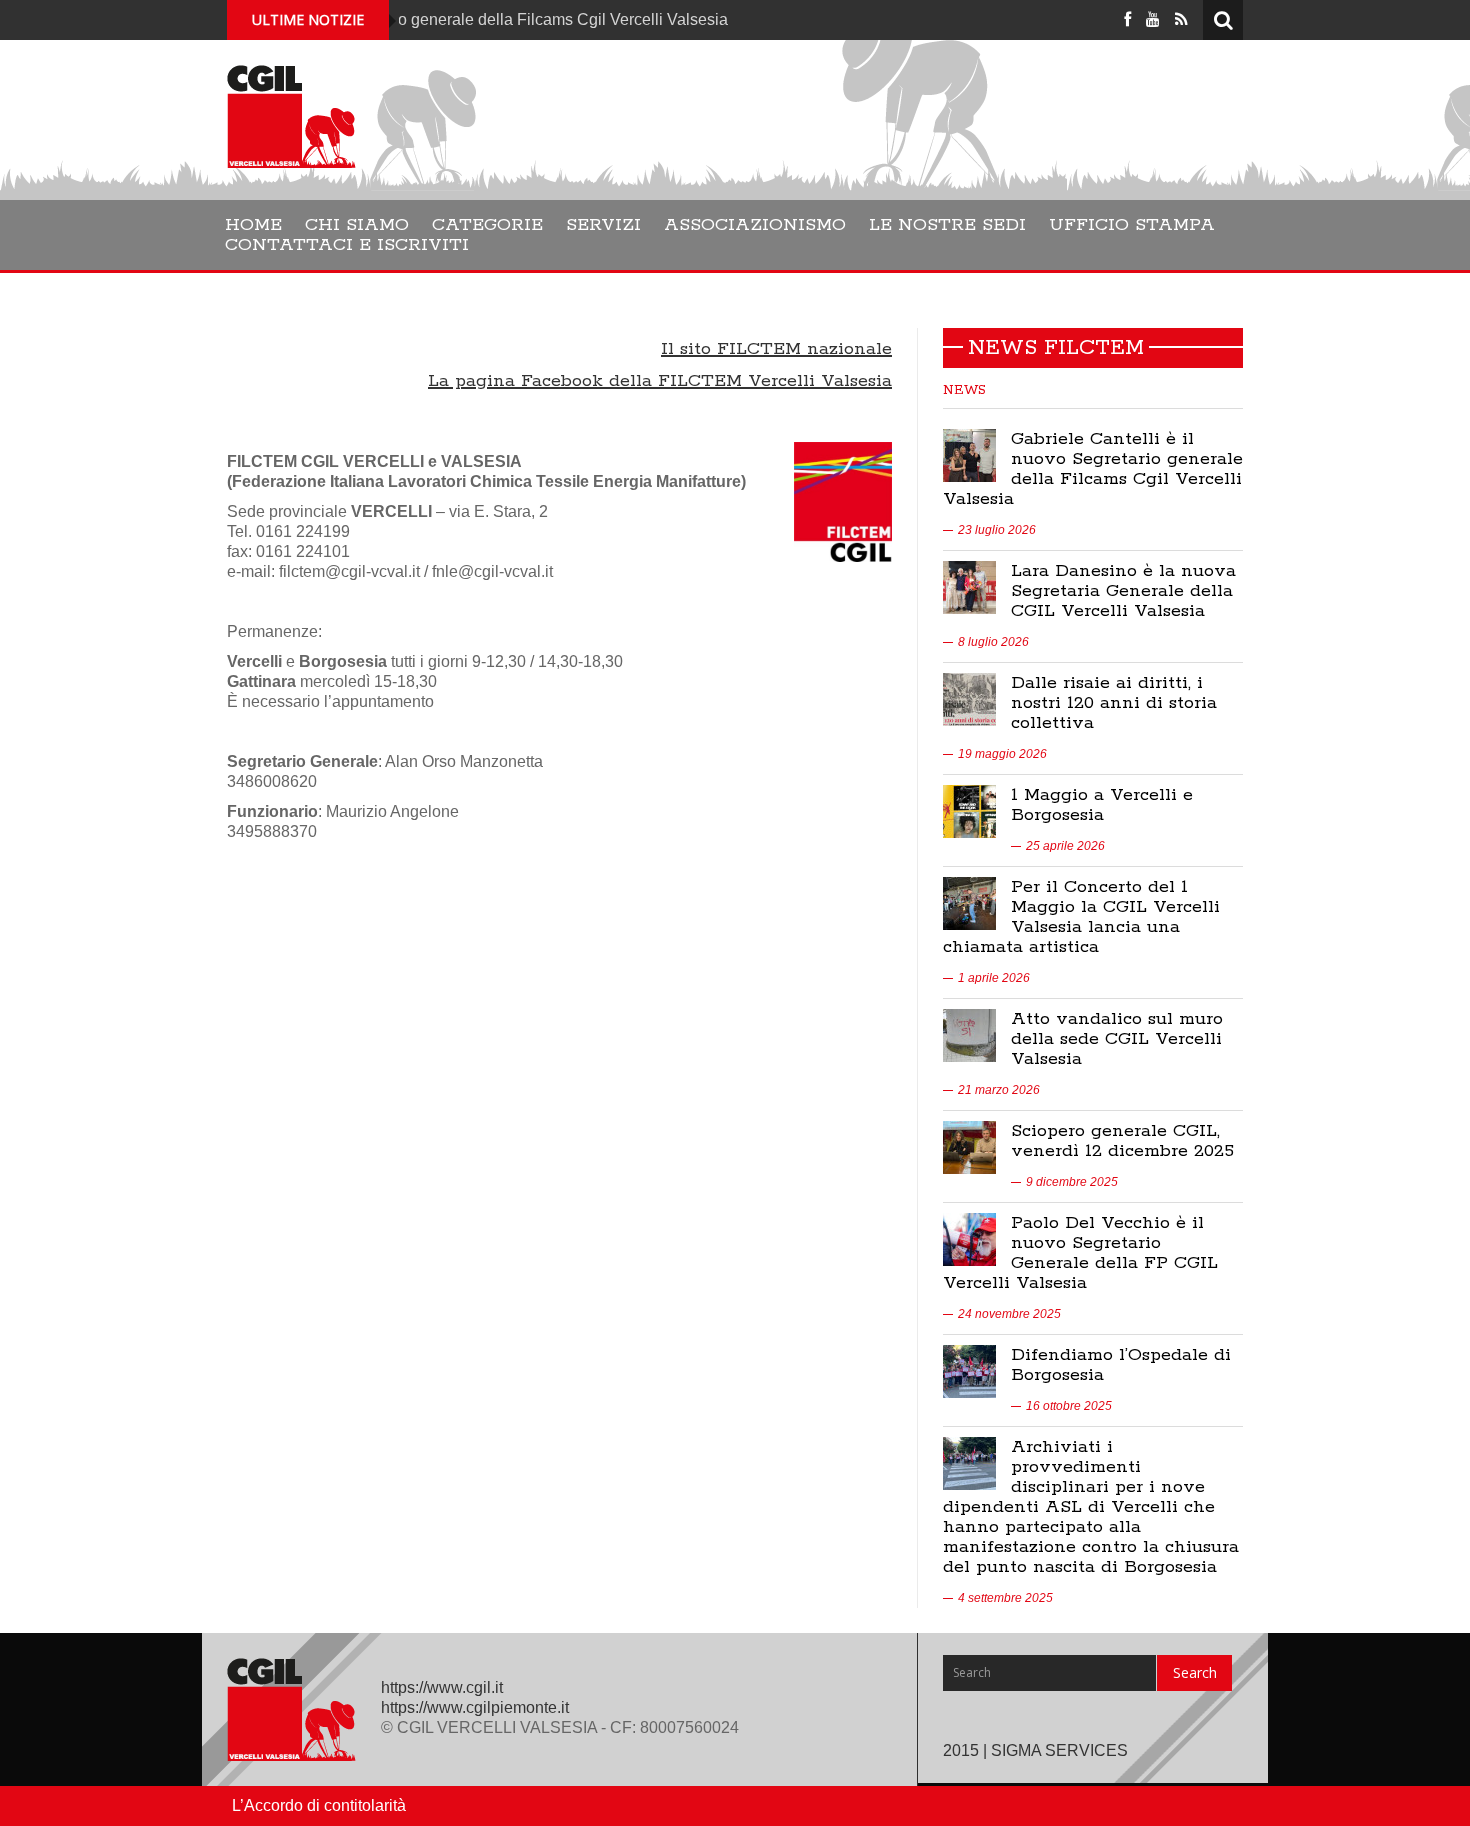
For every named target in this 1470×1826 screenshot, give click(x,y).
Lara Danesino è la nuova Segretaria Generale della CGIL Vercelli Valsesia (1123, 591)
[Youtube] (1153, 19)
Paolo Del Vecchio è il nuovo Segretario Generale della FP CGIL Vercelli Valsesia (1080, 1253)
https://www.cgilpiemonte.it (475, 1707)
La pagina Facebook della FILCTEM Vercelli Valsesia (660, 381)
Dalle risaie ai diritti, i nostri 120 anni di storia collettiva (1114, 703)
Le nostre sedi (947, 225)
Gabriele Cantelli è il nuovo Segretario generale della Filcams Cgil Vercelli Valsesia (1093, 469)
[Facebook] (1127, 19)
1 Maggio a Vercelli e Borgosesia (1102, 805)
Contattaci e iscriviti (347, 245)
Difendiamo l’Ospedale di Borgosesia (1121, 1365)
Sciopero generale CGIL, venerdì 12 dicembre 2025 (1122, 1141)
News (964, 390)
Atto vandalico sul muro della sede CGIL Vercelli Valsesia (1117, 1039)
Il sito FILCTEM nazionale (776, 349)
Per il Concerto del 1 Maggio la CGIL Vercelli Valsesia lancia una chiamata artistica (1081, 917)
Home (253, 225)
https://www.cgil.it (442, 1687)
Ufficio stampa (1132, 225)
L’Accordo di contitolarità (319, 1805)
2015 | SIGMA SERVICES (1035, 1750)
